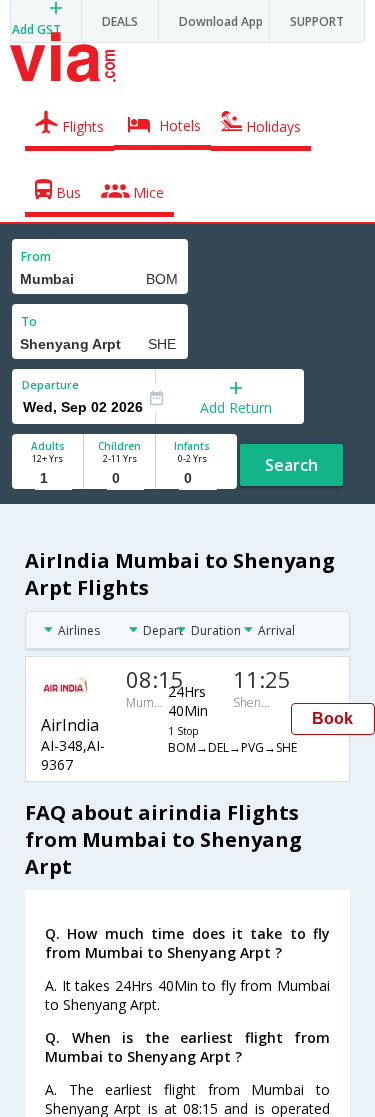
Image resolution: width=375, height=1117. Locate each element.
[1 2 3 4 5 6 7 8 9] (47, 478)
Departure (50, 384)
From (36, 256)
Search (291, 465)
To (29, 321)
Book (332, 718)
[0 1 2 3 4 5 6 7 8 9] (119, 478)
